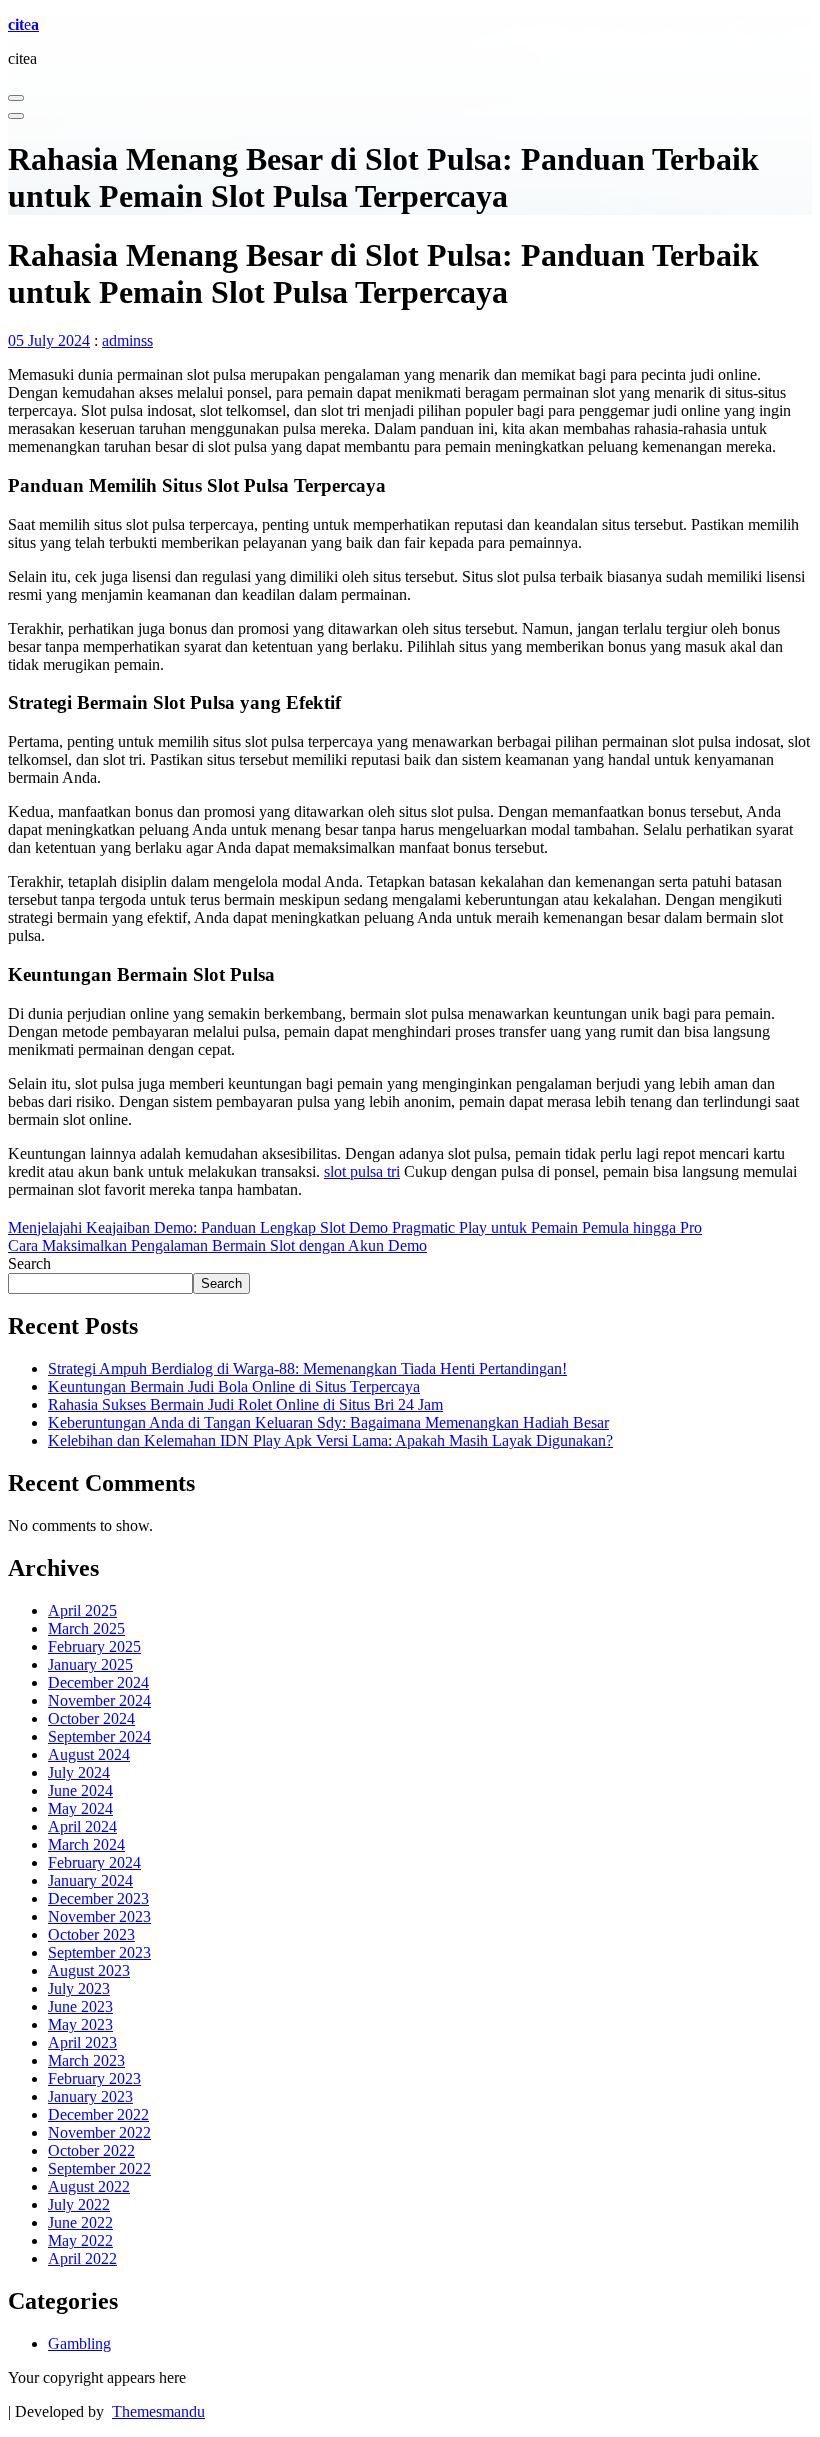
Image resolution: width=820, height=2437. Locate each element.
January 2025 (90, 1664)
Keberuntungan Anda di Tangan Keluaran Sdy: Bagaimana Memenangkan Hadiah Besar (328, 1422)
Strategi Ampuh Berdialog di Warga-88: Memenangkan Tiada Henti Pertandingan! (307, 1368)
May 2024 (80, 1808)
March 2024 (86, 1844)
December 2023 (98, 1898)
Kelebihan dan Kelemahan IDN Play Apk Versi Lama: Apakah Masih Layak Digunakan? (330, 1440)
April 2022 (82, 2258)
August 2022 (89, 2186)
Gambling (79, 2343)
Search (29, 1263)
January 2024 (90, 1880)
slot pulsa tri (362, 1171)
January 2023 (90, 2096)
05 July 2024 (49, 340)
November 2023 (99, 1916)
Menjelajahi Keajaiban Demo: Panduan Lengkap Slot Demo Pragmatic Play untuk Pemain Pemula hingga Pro (355, 1227)
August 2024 (89, 1754)
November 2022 (99, 2132)
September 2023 (99, 1952)
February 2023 (94, 2078)
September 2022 (99, 2168)
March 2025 (86, 1628)
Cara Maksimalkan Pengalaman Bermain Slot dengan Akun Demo (217, 1245)
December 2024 (98, 1682)
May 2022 (80, 2240)
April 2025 (82, 1610)
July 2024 (79, 1772)
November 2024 (99, 1700)
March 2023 (86, 2060)
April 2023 (82, 2042)
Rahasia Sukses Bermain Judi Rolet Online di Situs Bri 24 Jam (245, 1404)
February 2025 (94, 1646)
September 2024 (99, 1736)
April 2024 (82, 1826)
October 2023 (91, 1934)
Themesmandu (158, 2411)
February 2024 (94, 1862)
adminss (127, 340)
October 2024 (91, 1718)
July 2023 (79, 1988)
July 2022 (79, 2204)
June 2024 (80, 1790)
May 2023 (80, 2024)
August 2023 (89, 1970)
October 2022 (91, 2150)
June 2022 (80, 2222)
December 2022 (98, 2114)
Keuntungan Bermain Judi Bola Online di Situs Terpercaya (234, 1386)
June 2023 (80, 2006)
